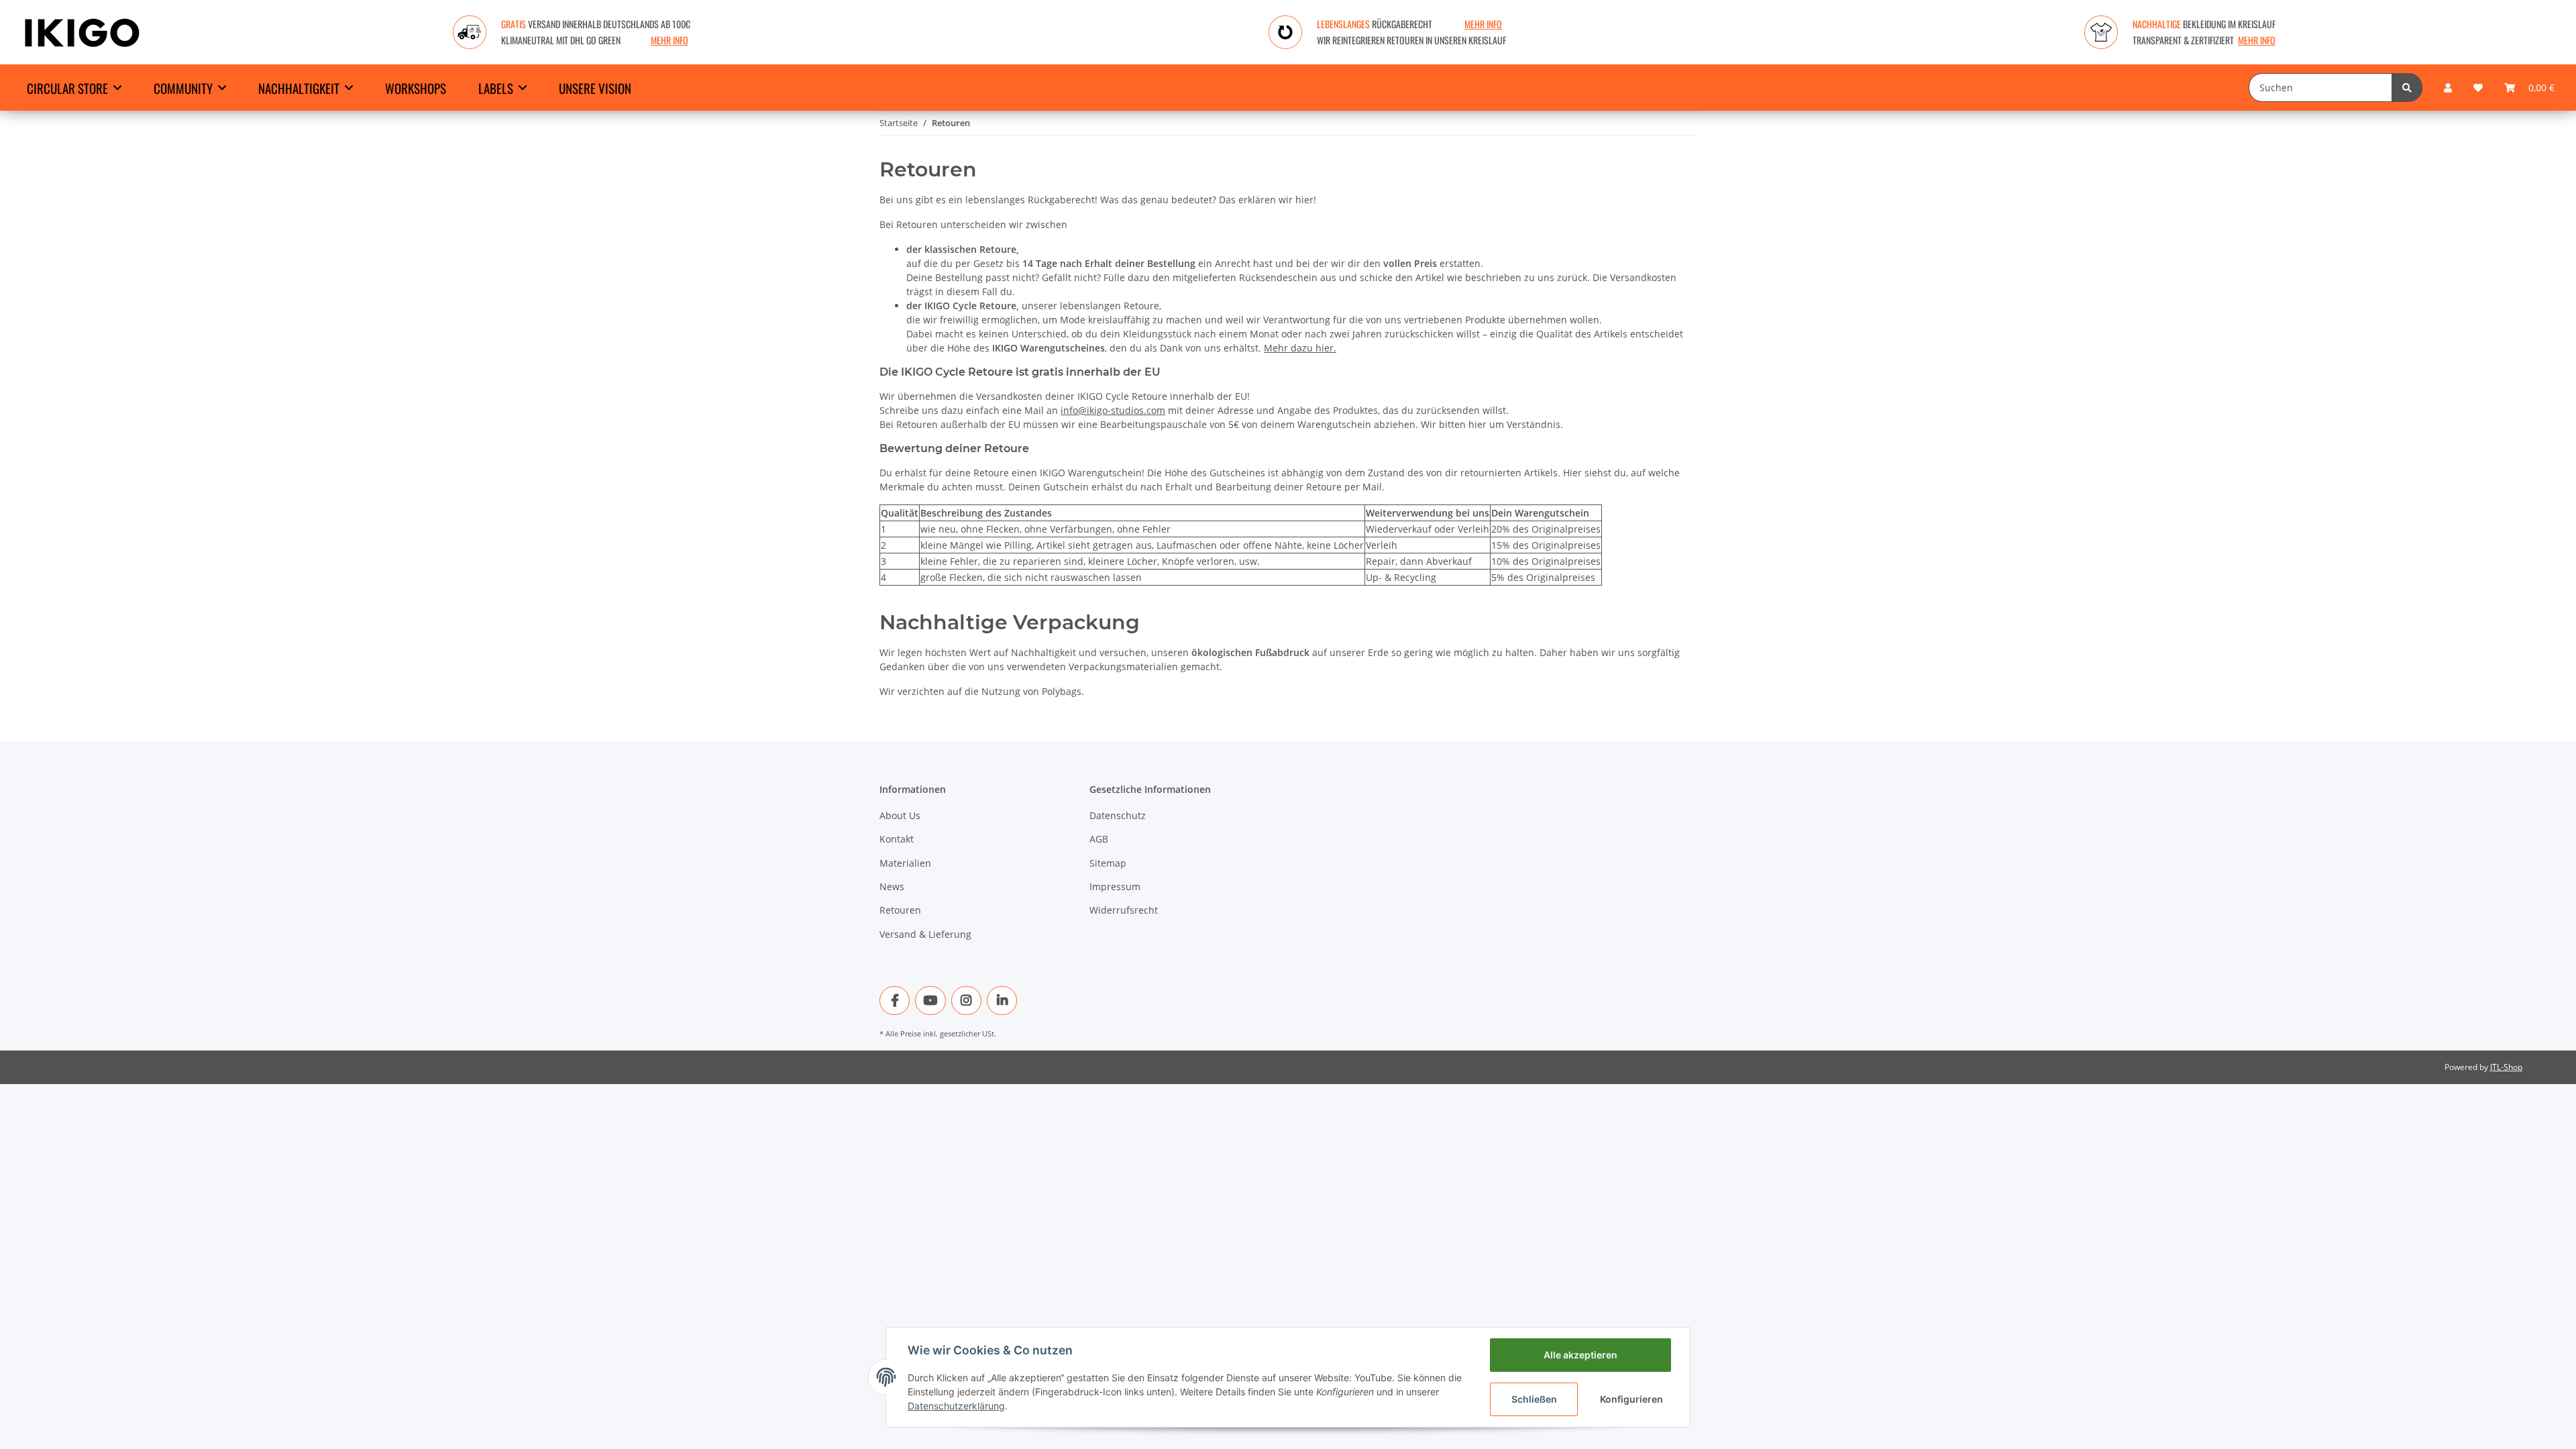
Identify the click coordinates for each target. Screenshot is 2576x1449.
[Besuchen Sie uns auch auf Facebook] (895, 1001)
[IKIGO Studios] (82, 32)
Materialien (905, 863)
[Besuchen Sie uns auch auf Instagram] (966, 1001)
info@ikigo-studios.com (1113, 410)
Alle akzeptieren (1580, 1355)
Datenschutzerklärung (956, 1406)
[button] (2448, 88)
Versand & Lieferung (925, 934)
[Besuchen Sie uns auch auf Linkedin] (1002, 1001)
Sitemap (1108, 863)
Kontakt (897, 839)
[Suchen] (2407, 88)
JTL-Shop (2506, 1067)
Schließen (1534, 1399)
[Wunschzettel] (2478, 88)
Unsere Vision (595, 88)
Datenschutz (1118, 815)
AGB (1099, 839)
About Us (900, 815)
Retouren (900, 910)
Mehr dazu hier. (1300, 348)
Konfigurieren (1631, 1399)
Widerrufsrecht (1124, 910)
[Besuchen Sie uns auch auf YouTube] (930, 1001)
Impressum (1115, 887)
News (892, 887)
